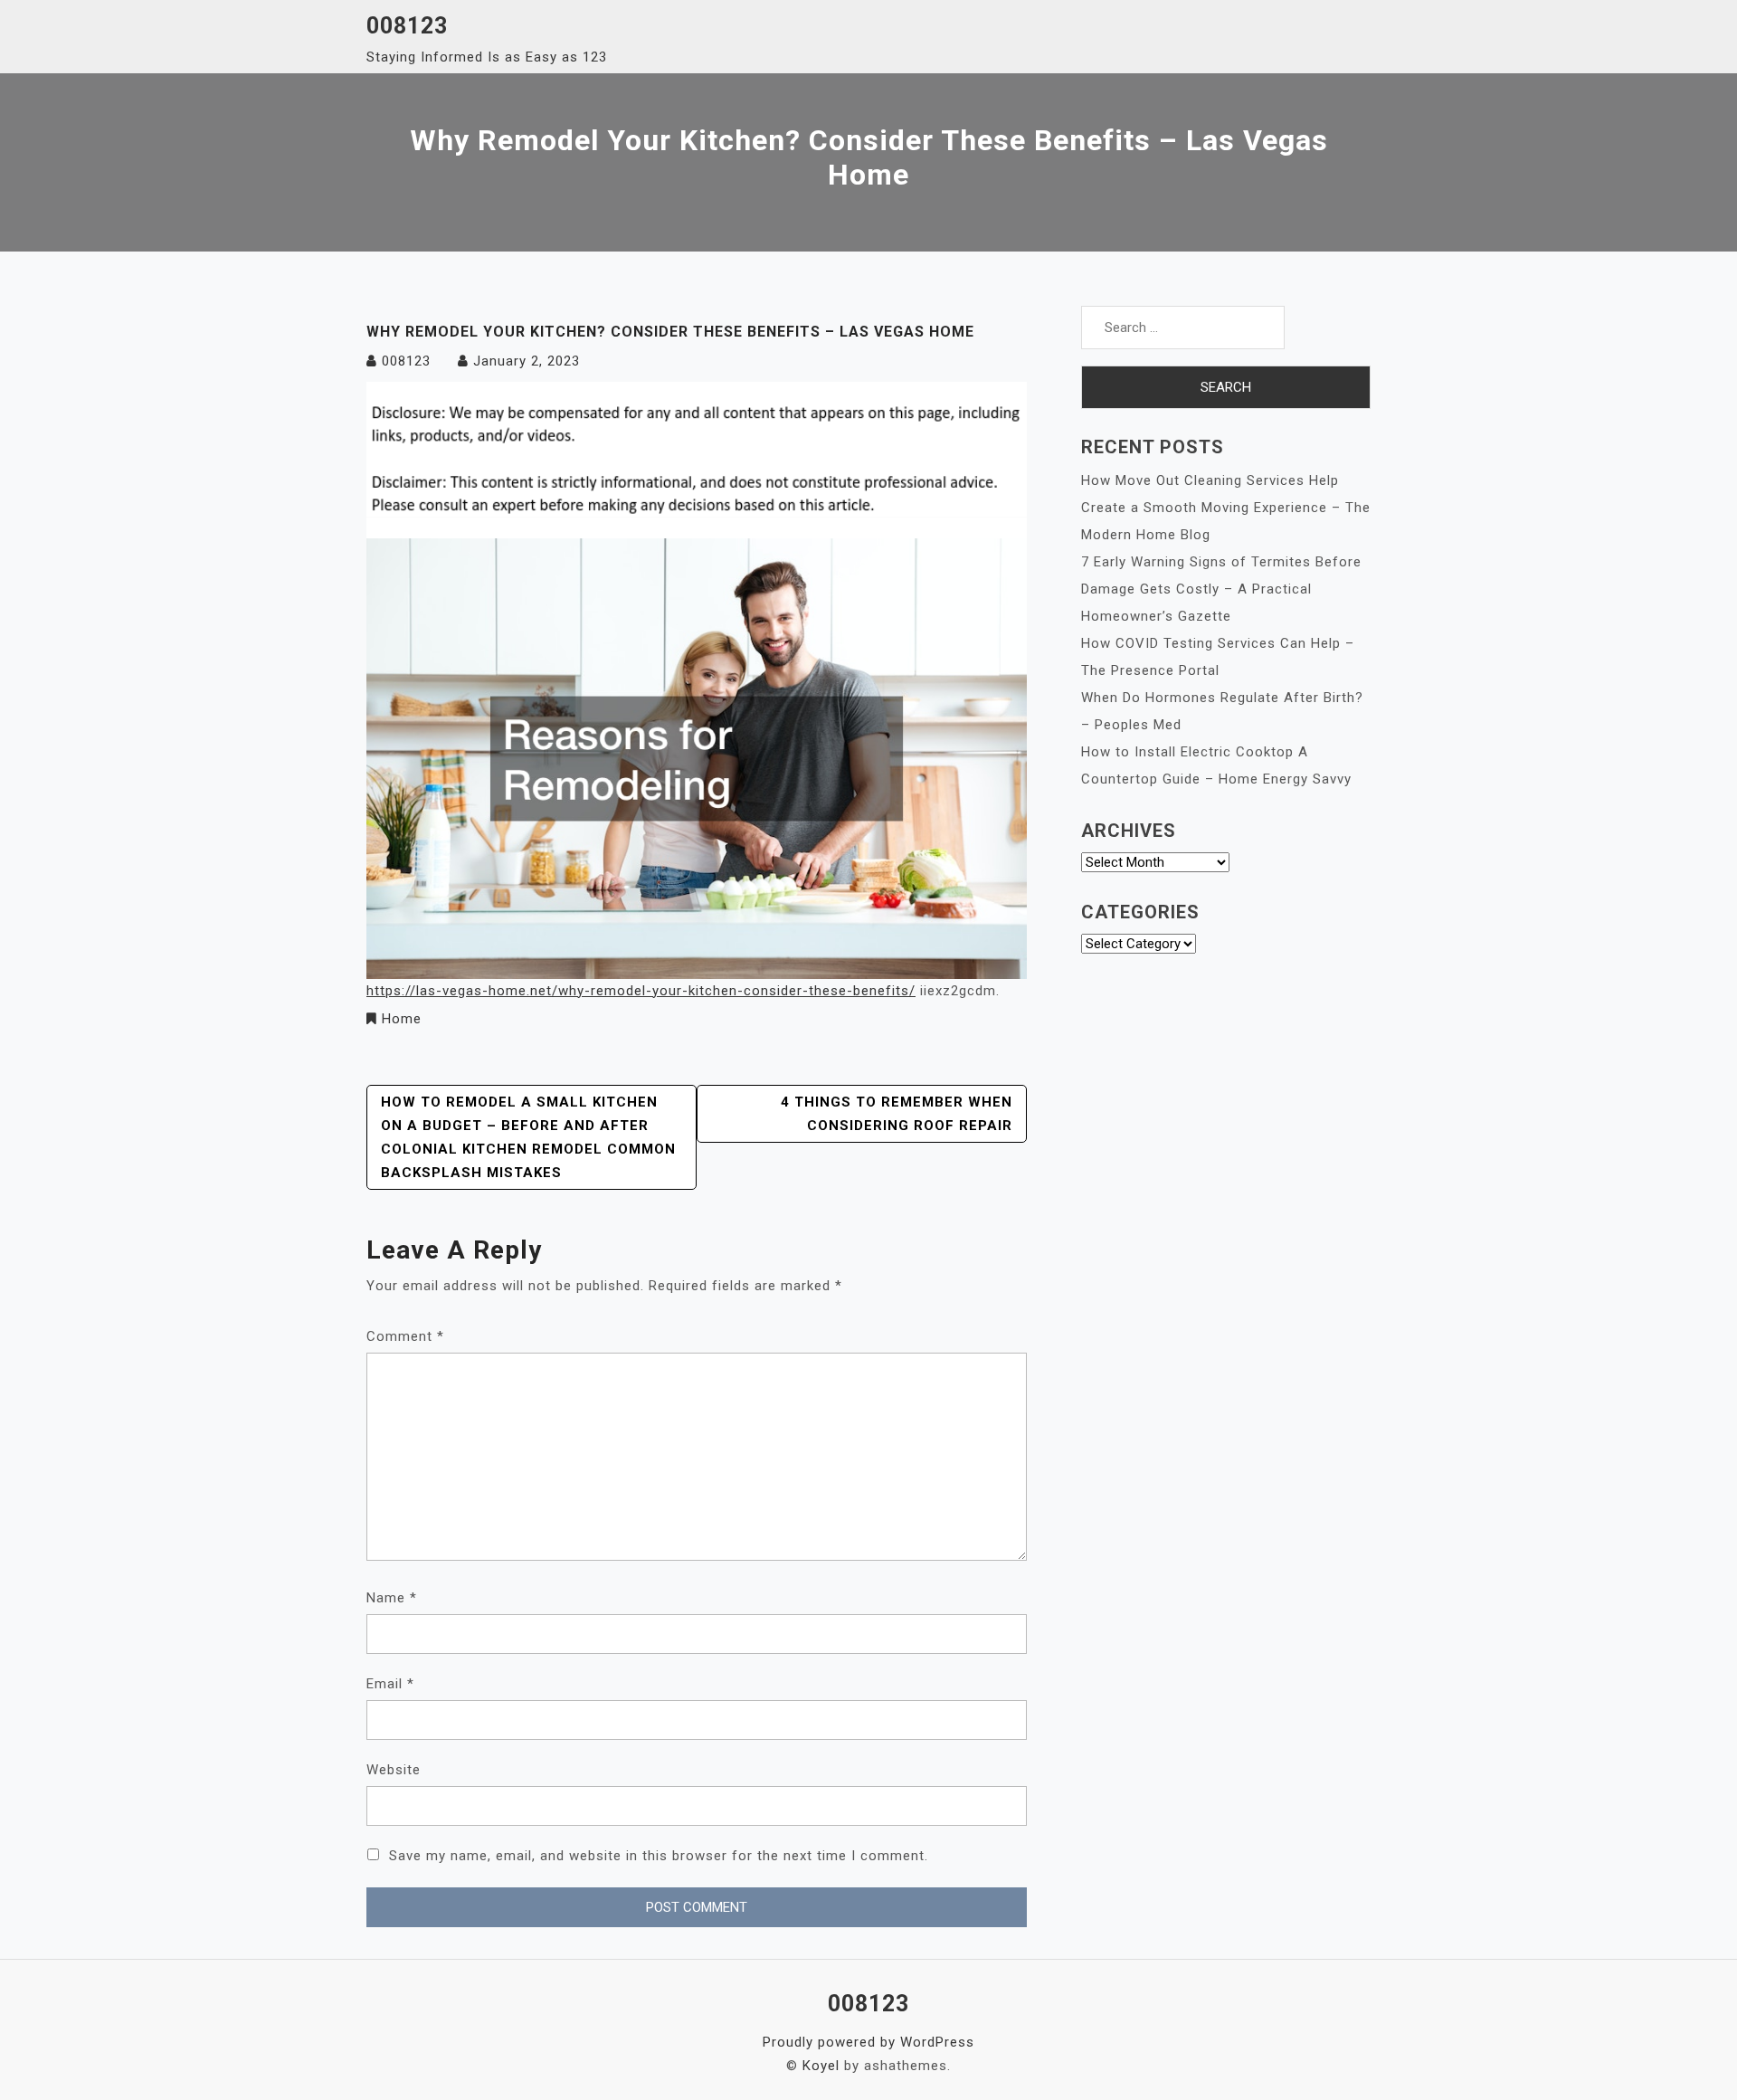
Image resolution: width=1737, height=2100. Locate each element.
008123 (407, 26)
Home (402, 1019)
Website (394, 1770)
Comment (405, 1336)
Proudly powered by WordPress (868, 2042)
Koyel (821, 2066)
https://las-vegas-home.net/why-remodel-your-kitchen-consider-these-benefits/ (641, 991)
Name (392, 1598)
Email (390, 1684)
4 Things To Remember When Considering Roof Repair (897, 1114)
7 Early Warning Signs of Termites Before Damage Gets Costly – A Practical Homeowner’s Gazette (1221, 589)
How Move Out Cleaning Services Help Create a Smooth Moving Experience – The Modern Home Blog (1226, 508)
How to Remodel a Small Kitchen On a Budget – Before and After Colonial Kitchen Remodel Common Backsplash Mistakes (528, 1137)
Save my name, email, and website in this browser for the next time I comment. (659, 1856)
